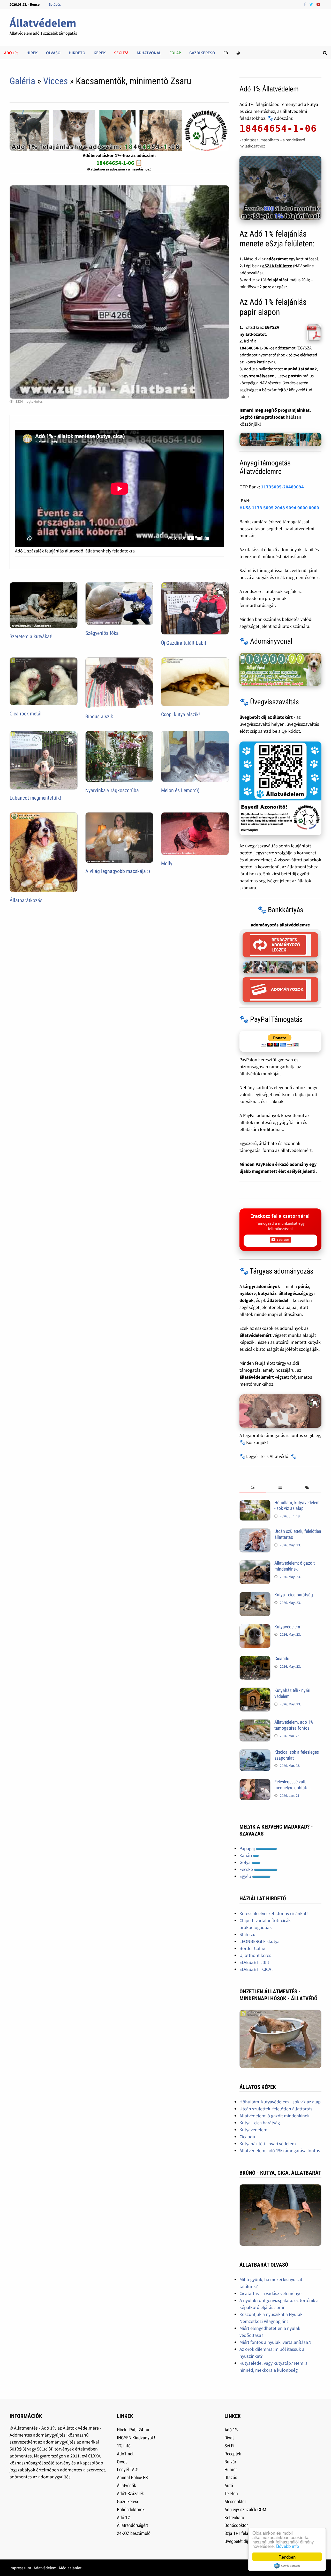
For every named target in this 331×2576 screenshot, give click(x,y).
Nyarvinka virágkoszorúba (112, 790)
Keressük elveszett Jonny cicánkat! (274, 1913)
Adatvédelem (45, 2568)
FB (226, 53)
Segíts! (121, 53)
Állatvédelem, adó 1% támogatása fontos (294, 1725)
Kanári (246, 1855)
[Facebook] (305, 4)
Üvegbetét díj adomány (245, 2541)
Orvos (122, 2462)
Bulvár (230, 2462)
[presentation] (253, 1488)
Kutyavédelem (287, 1627)
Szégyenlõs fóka (102, 633)
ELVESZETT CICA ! (257, 1969)
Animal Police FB (132, 2477)
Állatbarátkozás (26, 900)
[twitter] (312, 4)
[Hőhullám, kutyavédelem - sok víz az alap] (255, 1503)
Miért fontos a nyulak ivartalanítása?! (275, 2342)
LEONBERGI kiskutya (259, 1941)
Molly (167, 863)
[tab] (253, 1488)
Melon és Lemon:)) (180, 790)
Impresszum (20, 2568)
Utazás (231, 2477)
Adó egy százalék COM (245, 2509)
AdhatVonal (149, 53)
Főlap (175, 53)
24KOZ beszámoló (134, 2533)
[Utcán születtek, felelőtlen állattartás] (255, 1532)
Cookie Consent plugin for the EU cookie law (287, 2566)
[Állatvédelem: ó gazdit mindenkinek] (255, 1564)
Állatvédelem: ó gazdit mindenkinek (295, 1566)
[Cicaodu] (255, 1659)
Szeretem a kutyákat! (31, 636)
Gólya (246, 1862)
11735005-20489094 (282, 487)
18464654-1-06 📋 (119, 163)
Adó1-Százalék (130, 2493)
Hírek (32, 53)
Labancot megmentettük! (35, 798)
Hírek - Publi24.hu (133, 2430)
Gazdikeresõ (128, 2501)
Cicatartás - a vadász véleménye (270, 2293)
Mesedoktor (235, 2501)
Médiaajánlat (70, 2568)
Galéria (22, 81)
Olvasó (53, 53)
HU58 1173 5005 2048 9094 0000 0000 (279, 508)
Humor (231, 2469)
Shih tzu (247, 1934)
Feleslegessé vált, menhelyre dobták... (293, 1785)
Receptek (233, 2454)
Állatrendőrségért (132, 2525)
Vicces (55, 81)
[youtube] (318, 4)
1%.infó (124, 2446)
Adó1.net (125, 2454)
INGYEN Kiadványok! (136, 2438)
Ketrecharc (234, 2518)
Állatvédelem (43, 23)
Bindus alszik (99, 716)
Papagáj (248, 1848)
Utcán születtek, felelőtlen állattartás (276, 2109)
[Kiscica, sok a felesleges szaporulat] (255, 1753)
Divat (229, 2438)
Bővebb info (288, 2546)
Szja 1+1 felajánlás (242, 2533)
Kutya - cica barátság (294, 1595)
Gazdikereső (202, 53)
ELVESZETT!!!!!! (254, 1962)
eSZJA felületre (277, 266)
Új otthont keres (255, 1955)
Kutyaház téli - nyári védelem (268, 2144)
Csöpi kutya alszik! (180, 714)
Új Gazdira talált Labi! (184, 643)
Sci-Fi (229, 2446)
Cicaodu (282, 1658)
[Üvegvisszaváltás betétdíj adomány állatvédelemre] (281, 788)
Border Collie (252, 1948)
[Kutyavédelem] (255, 1627)
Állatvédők (126, 2485)
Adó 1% (11, 53)
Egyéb (246, 1876)
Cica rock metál (26, 714)
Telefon (231, 2493)
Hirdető (77, 53)
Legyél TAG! (128, 2469)
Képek (100, 53)
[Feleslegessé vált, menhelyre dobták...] (255, 1782)
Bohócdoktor (236, 2525)
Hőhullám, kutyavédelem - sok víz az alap (297, 1505)
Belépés (55, 4)
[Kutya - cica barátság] (255, 1595)
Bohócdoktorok (131, 2509)
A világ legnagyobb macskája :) (118, 871)
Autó (229, 2485)
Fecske (247, 1869)
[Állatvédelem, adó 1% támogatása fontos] (255, 1723)
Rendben (287, 2557)
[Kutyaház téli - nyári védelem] (255, 1691)
